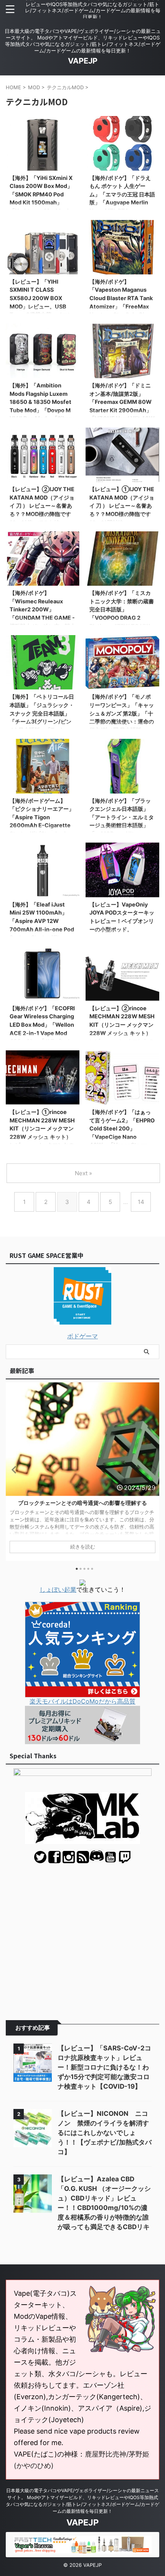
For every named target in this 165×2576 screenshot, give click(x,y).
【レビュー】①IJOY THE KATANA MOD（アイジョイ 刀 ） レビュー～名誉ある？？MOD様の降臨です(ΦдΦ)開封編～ (122, 506)
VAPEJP (83, 61)
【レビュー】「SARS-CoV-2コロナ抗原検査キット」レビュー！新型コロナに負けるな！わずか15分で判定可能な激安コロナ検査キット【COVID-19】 (104, 2067)
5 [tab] (92, 1569)
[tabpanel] (82, 1472)
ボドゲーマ (82, 1336)
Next (152, 1469)
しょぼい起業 (58, 1589)
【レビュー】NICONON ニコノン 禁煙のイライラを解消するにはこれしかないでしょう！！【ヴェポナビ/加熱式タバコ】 (105, 2133)
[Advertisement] (82, 1936)
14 (141, 1202)
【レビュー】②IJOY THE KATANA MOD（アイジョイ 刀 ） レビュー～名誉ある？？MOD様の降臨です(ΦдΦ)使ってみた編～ (42, 506)
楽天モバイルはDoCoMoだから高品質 (82, 1701)
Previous (13, 1469)
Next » (83, 1173)
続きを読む (83, 1547)
